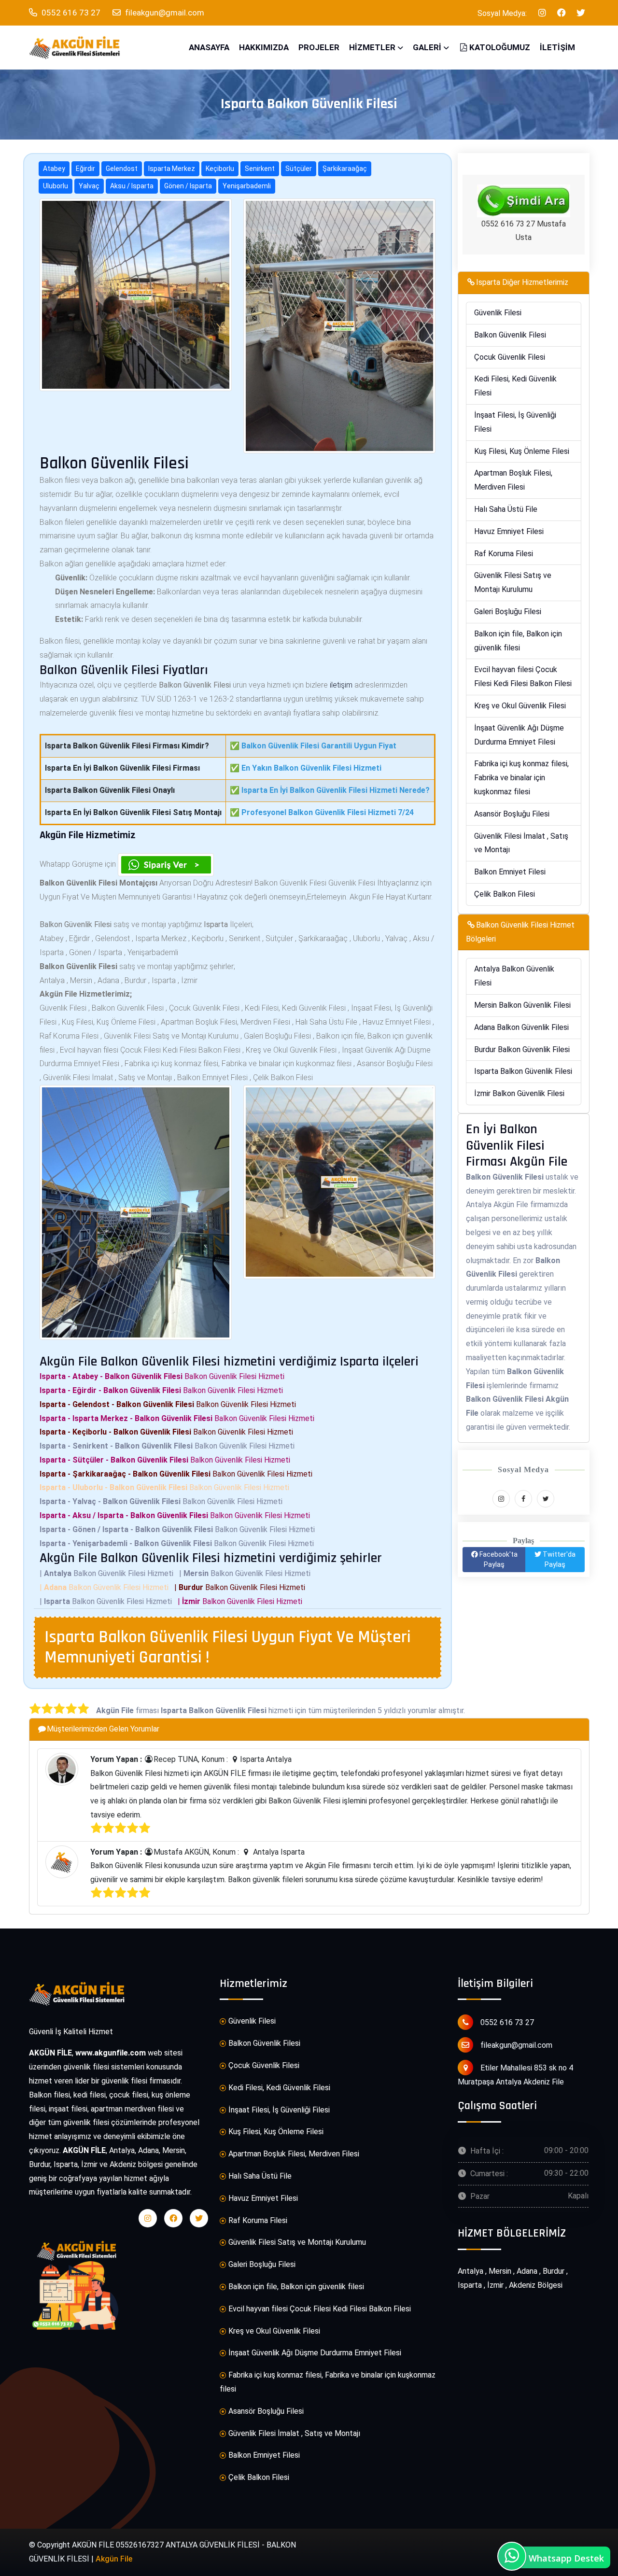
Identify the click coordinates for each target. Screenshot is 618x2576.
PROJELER (319, 47)
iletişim (341, 685)
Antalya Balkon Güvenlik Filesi (514, 976)
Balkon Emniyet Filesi (510, 872)
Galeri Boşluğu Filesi (508, 612)
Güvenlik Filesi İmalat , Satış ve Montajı (521, 843)
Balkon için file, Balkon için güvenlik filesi (518, 641)
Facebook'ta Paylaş (498, 1559)
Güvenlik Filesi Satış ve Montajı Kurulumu (513, 582)
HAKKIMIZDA (264, 47)
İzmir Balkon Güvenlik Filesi (519, 1093)
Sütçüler (299, 169)
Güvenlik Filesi (498, 313)
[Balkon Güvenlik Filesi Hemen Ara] (523, 201)
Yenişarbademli (247, 186)
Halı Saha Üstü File (506, 509)
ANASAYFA (209, 47)
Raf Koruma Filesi (504, 554)
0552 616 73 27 (70, 13)
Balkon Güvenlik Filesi (510, 335)
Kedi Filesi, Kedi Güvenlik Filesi (515, 386)
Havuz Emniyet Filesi (509, 531)
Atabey (54, 169)
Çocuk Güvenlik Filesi (510, 357)
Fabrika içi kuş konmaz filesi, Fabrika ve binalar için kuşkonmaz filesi (521, 778)
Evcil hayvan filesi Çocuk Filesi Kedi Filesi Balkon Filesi (523, 676)
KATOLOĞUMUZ (500, 47)
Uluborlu (56, 186)
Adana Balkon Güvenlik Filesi (521, 1027)
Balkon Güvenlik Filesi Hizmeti (164, 1376)
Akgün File (114, 2559)
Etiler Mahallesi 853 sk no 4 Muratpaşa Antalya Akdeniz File (515, 2075)
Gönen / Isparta (188, 186)
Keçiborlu (220, 169)
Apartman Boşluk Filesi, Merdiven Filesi (513, 480)
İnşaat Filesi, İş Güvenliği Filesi (515, 422)
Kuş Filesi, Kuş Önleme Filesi (522, 451)
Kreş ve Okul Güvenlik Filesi (520, 706)
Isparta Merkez (172, 169)
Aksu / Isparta (132, 186)
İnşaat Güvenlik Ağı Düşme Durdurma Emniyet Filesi (519, 735)
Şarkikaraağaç (345, 169)
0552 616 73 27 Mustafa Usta (524, 231)
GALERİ (427, 47)
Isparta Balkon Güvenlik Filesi (523, 1071)
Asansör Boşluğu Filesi (512, 814)
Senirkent (260, 169)
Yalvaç (89, 186)
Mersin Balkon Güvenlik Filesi (522, 1005)
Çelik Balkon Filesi (505, 894)
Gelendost (122, 169)
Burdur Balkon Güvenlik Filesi (522, 1049)
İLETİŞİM (557, 47)
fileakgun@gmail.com (165, 13)
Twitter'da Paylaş (558, 1559)
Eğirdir (85, 169)
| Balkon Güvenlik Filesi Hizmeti (108, 1573)
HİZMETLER (372, 47)
